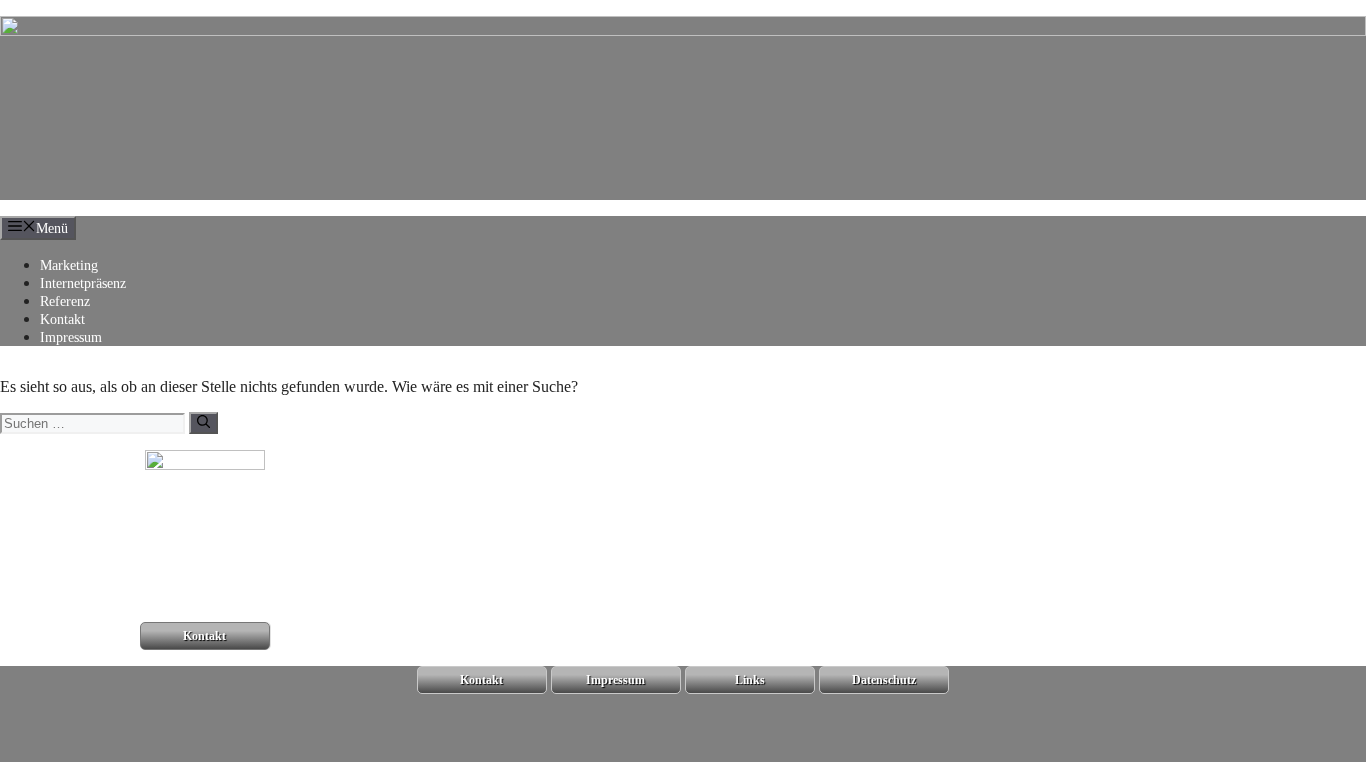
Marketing (69, 265)
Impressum (71, 337)
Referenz (65, 301)
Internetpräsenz (83, 283)
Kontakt (62, 319)
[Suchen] (203, 423)
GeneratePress (277, 752)
